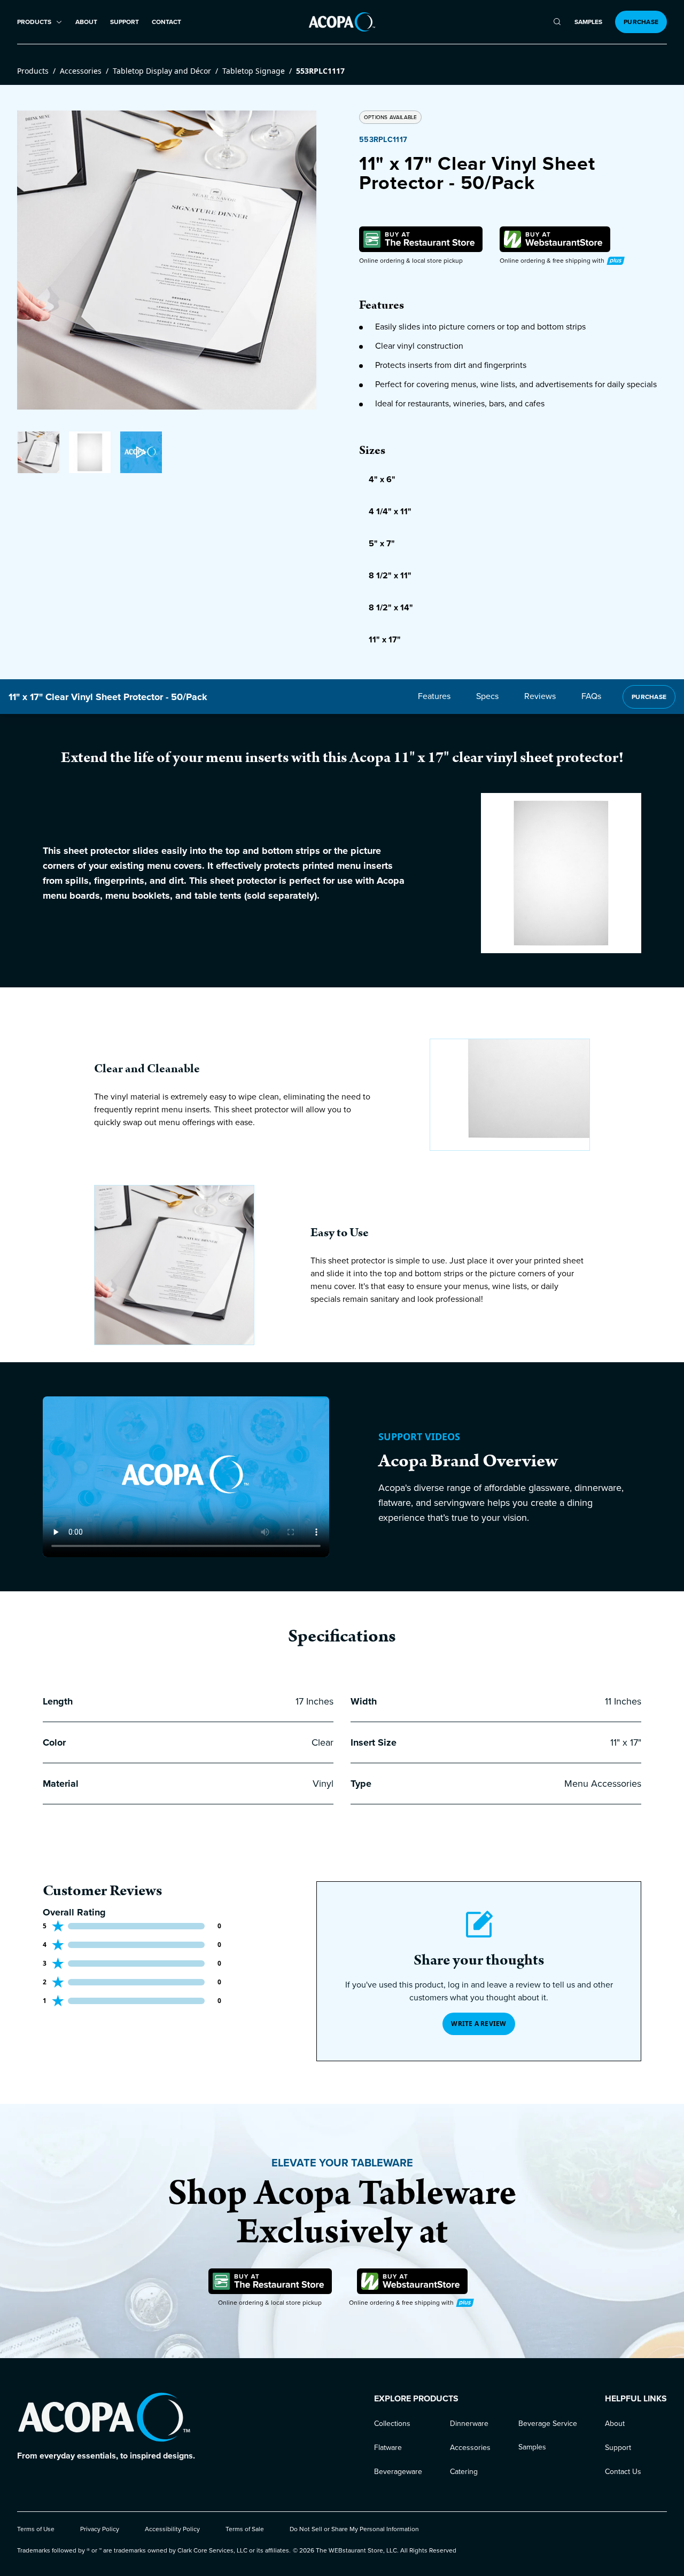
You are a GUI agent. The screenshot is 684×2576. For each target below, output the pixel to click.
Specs (487, 696)
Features (434, 696)
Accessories (81, 71)
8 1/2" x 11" (390, 575)
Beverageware (398, 2472)
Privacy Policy (100, 2529)
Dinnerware (469, 2424)
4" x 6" (382, 479)
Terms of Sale (245, 2529)
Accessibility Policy (172, 2529)
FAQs (591, 696)
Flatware (388, 2448)
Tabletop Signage (254, 71)
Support (125, 22)
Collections (392, 2424)
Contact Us (623, 2472)
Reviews (540, 696)
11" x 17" (385, 639)
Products (33, 71)
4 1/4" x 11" (390, 511)
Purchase (641, 22)
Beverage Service (548, 2424)
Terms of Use (36, 2529)
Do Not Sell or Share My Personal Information (354, 2529)
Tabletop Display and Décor (162, 71)
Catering (464, 2472)
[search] (557, 22)
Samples (588, 22)
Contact (166, 22)
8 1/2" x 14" (391, 607)
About (86, 22)
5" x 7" (382, 543)
